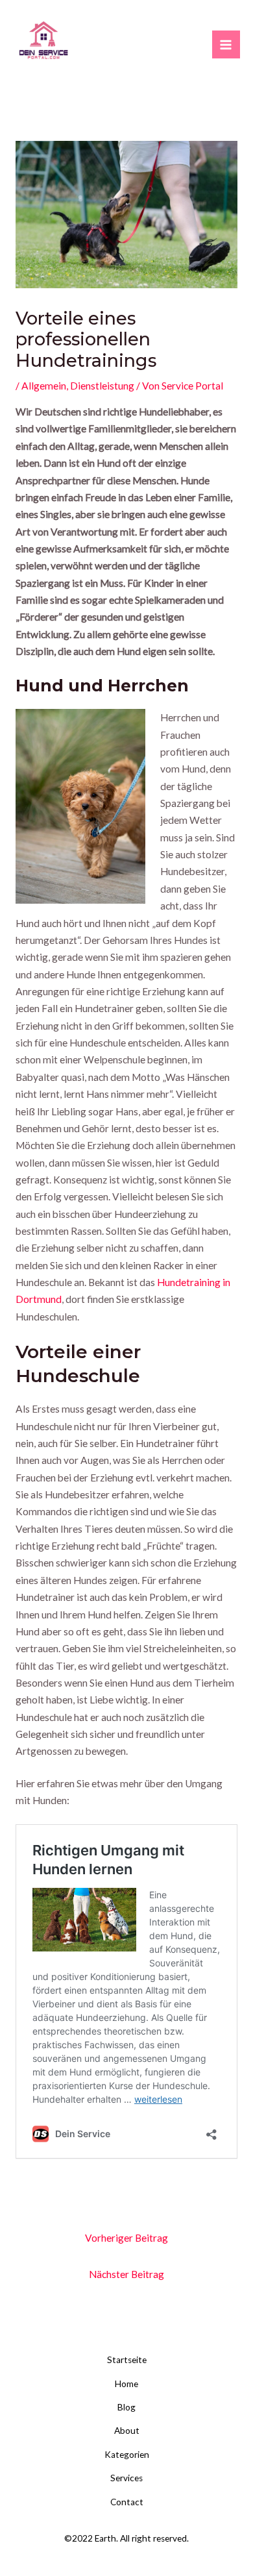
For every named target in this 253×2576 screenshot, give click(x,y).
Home (126, 2384)
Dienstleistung (102, 386)
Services (126, 2478)
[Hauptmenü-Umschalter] (226, 44)
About (127, 2431)
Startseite (127, 2360)
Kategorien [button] (127, 2455)
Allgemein (44, 386)
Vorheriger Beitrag (126, 2238)
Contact (127, 2502)
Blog (126, 2407)
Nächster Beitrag (126, 2274)
